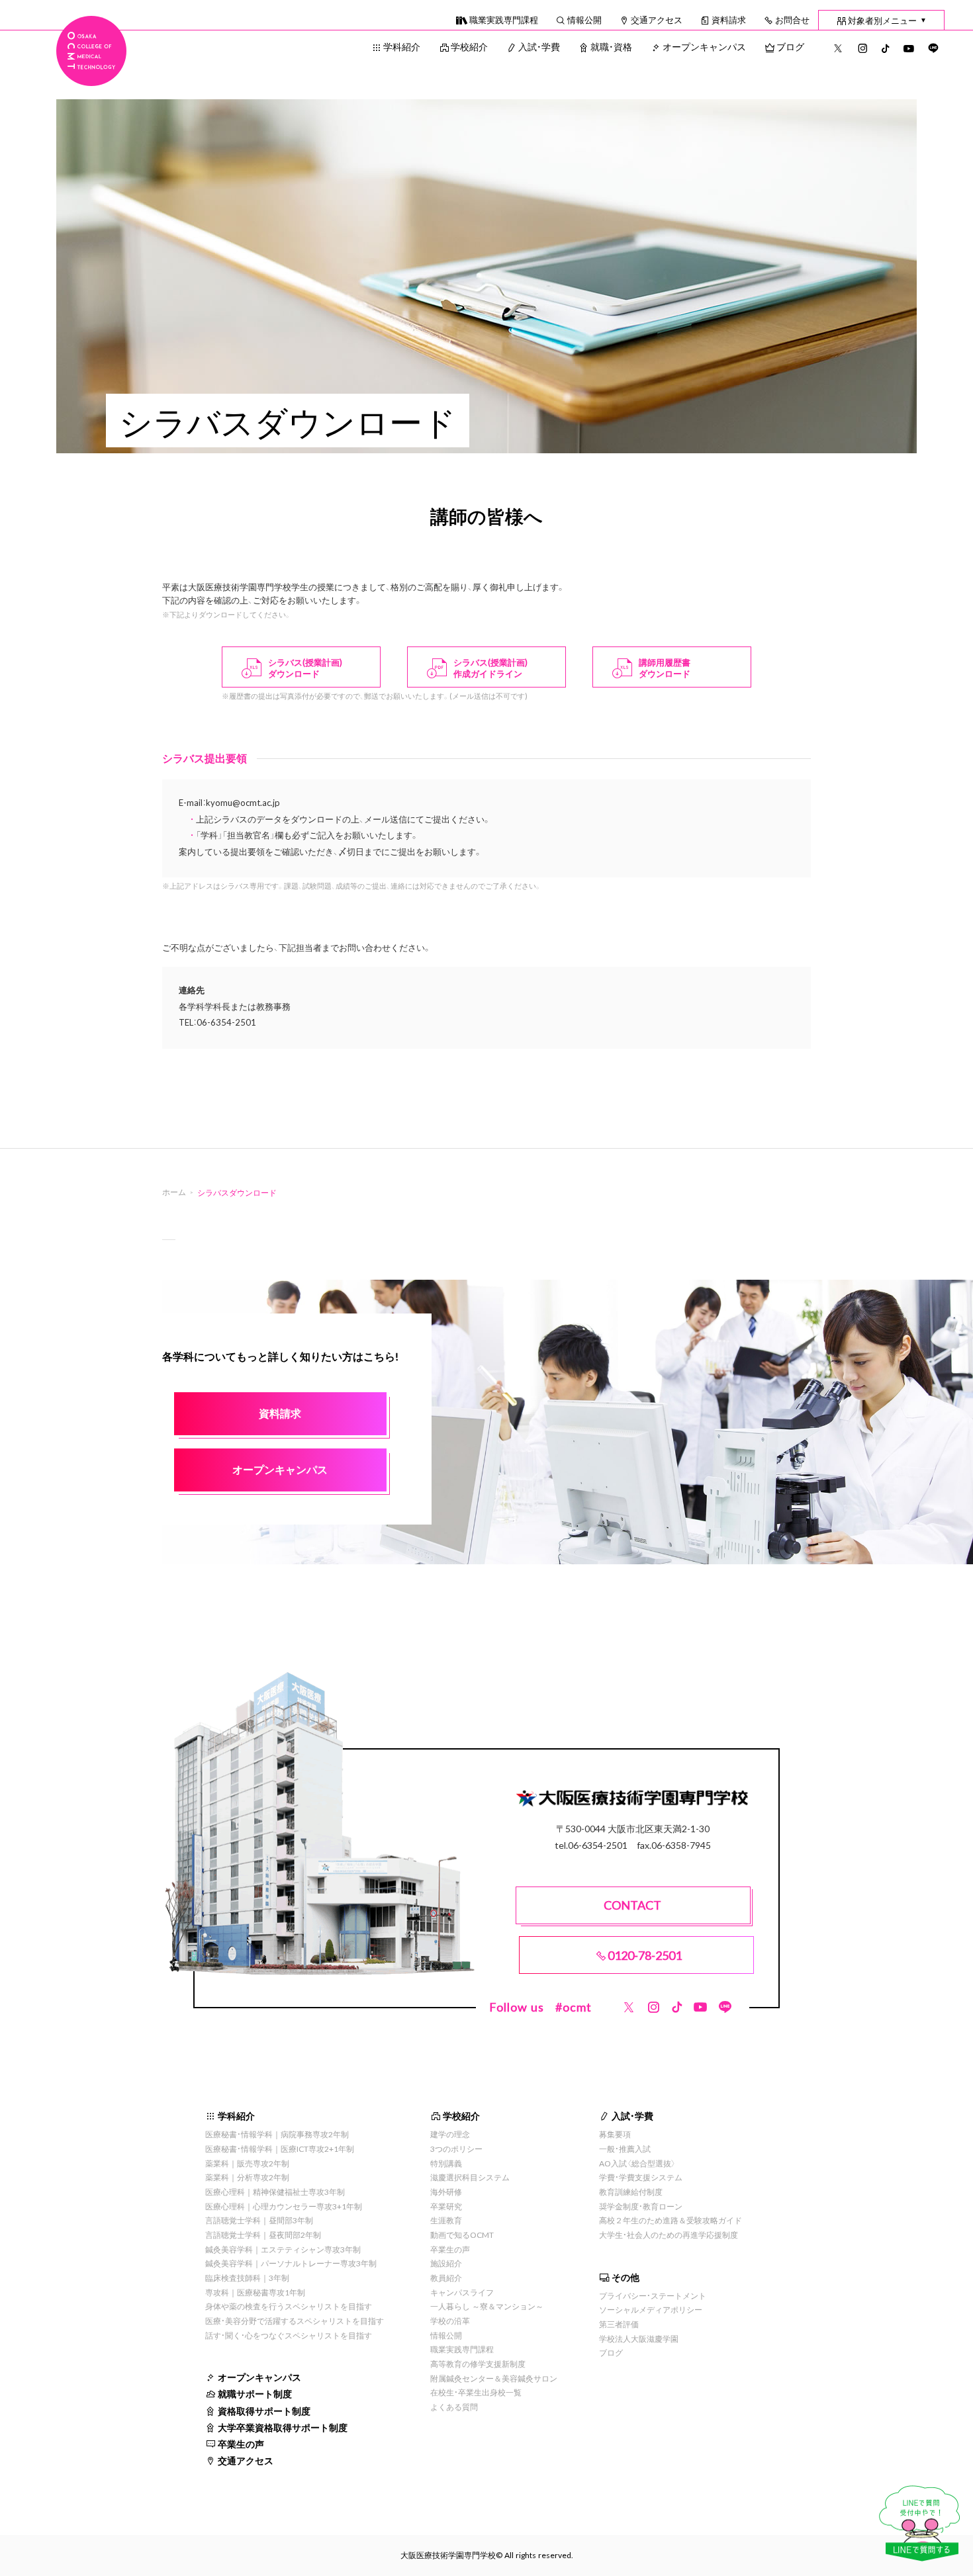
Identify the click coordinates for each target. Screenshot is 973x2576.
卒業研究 (446, 2206)
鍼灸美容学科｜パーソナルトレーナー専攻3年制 (291, 2263)
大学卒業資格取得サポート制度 (283, 2427)
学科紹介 (402, 46)
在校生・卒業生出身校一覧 (476, 2392)
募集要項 (615, 2134)
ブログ (790, 46)
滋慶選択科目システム (470, 2177)
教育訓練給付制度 (631, 2192)
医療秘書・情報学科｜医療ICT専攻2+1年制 (280, 2149)
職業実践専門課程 (504, 20)
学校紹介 (469, 46)
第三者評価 (619, 2324)
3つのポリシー (456, 2149)
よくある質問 (454, 2407)
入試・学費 (539, 46)
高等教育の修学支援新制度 (478, 2364)
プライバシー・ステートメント (653, 2295)
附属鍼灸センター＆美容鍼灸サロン (494, 2378)
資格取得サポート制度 (264, 2411)
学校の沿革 (450, 2321)
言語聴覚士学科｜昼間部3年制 (259, 2220)
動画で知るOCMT (462, 2235)
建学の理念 (450, 2134)
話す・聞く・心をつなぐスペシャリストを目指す (289, 2335)
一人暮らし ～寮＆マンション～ (487, 2306)
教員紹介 (446, 2278)
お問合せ (792, 20)
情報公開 (584, 20)
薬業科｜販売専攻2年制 (247, 2163)
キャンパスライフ (462, 2292)
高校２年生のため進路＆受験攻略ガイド (671, 2220)
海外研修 (446, 2192)
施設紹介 (446, 2263)
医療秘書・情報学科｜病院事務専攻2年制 (277, 2134)
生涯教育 (446, 2220)
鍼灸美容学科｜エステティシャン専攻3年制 (283, 2249)
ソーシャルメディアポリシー (651, 2309)
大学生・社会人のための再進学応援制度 (669, 2235)
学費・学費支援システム (641, 2177)
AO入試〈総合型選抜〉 (637, 2163)
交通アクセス (657, 20)
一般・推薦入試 (625, 2149)
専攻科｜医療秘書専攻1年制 (255, 2292)
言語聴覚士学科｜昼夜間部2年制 (263, 2235)
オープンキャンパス (704, 46)
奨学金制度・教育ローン (641, 2206)
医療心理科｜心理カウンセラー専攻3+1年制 (284, 2206)
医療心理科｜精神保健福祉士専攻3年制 (275, 2192)
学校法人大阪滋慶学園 (639, 2338)
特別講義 (446, 2163)
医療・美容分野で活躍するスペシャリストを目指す (295, 2321)
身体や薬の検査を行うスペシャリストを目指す (289, 2306)
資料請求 (729, 20)
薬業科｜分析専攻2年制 (247, 2177)
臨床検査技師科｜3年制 (247, 2278)
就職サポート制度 (255, 2393)
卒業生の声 (241, 2444)
